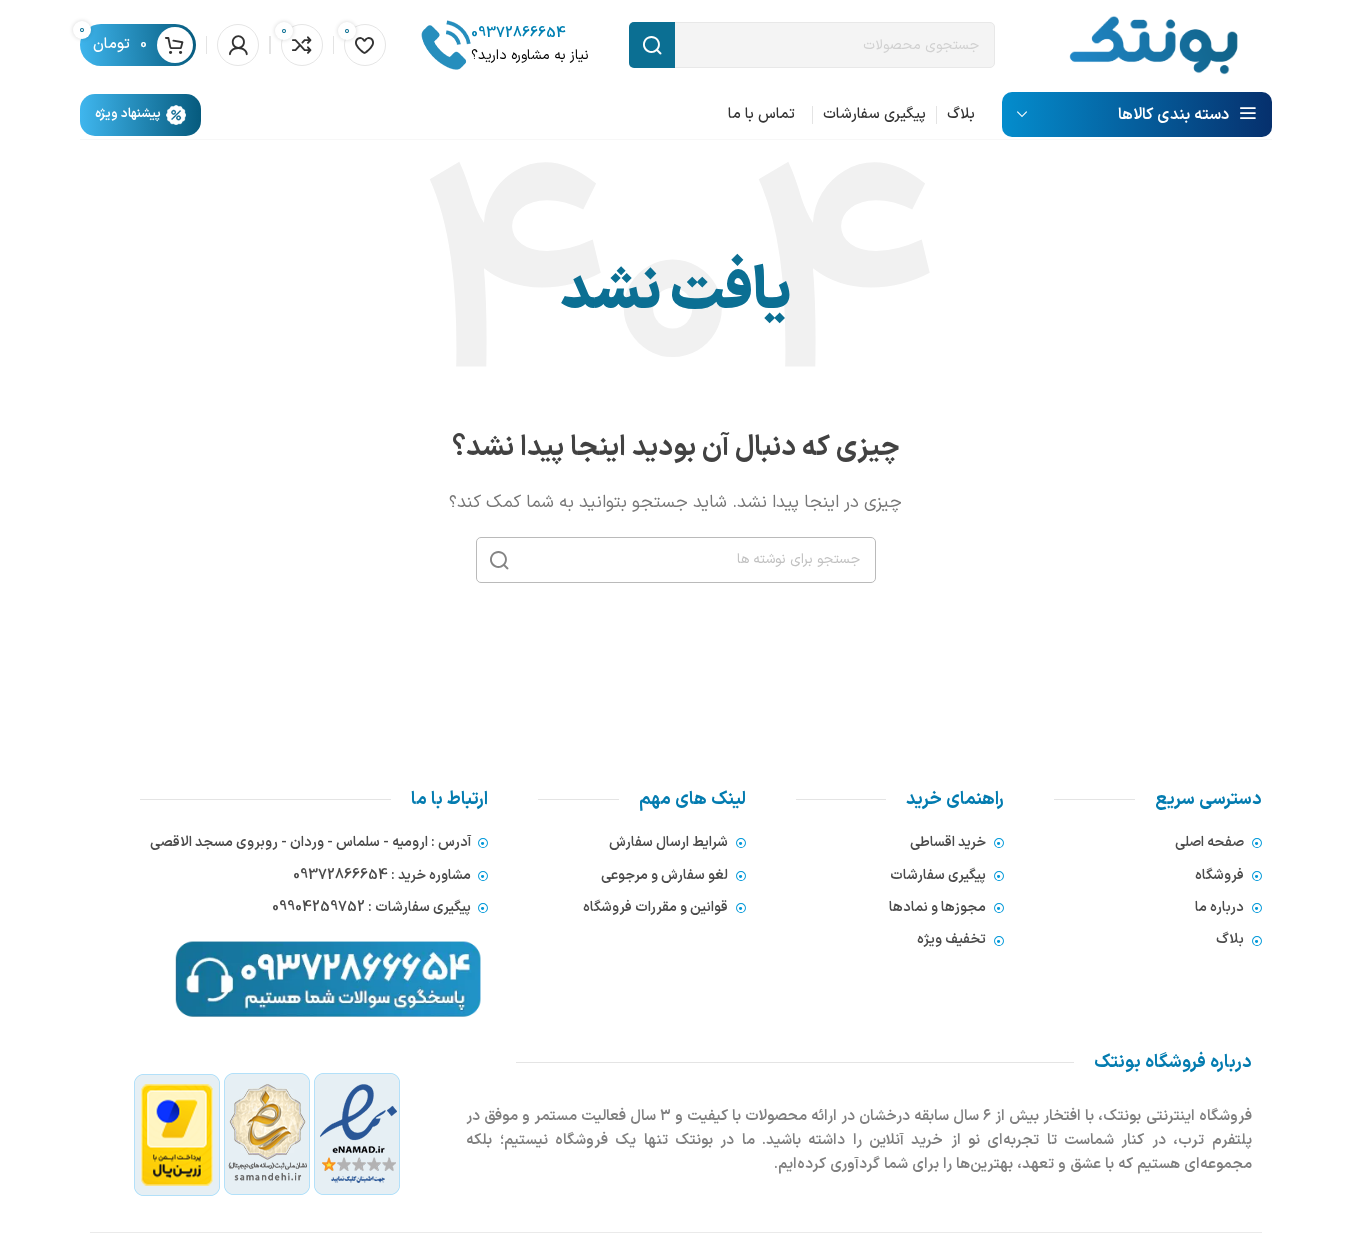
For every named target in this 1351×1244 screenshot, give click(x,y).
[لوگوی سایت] (1153, 44)
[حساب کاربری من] (238, 45)
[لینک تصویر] (267, 1134)
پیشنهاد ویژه (128, 114)
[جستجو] (499, 560)
